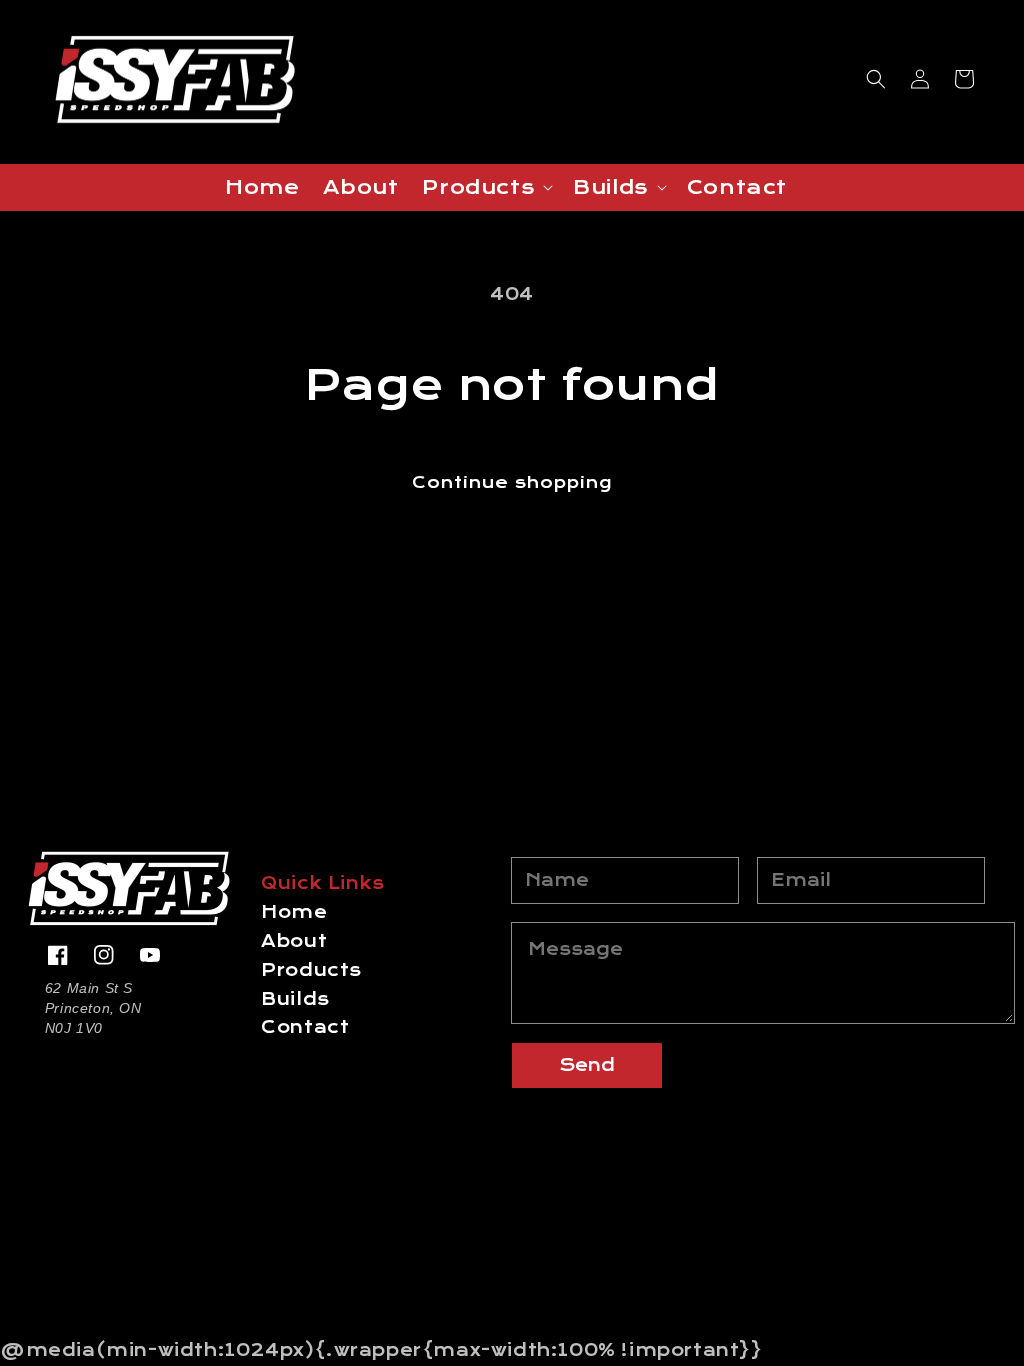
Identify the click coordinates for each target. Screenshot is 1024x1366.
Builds (295, 999)
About (294, 941)
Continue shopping (512, 482)
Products (311, 970)
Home (294, 912)
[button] (876, 79)
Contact (305, 1027)
